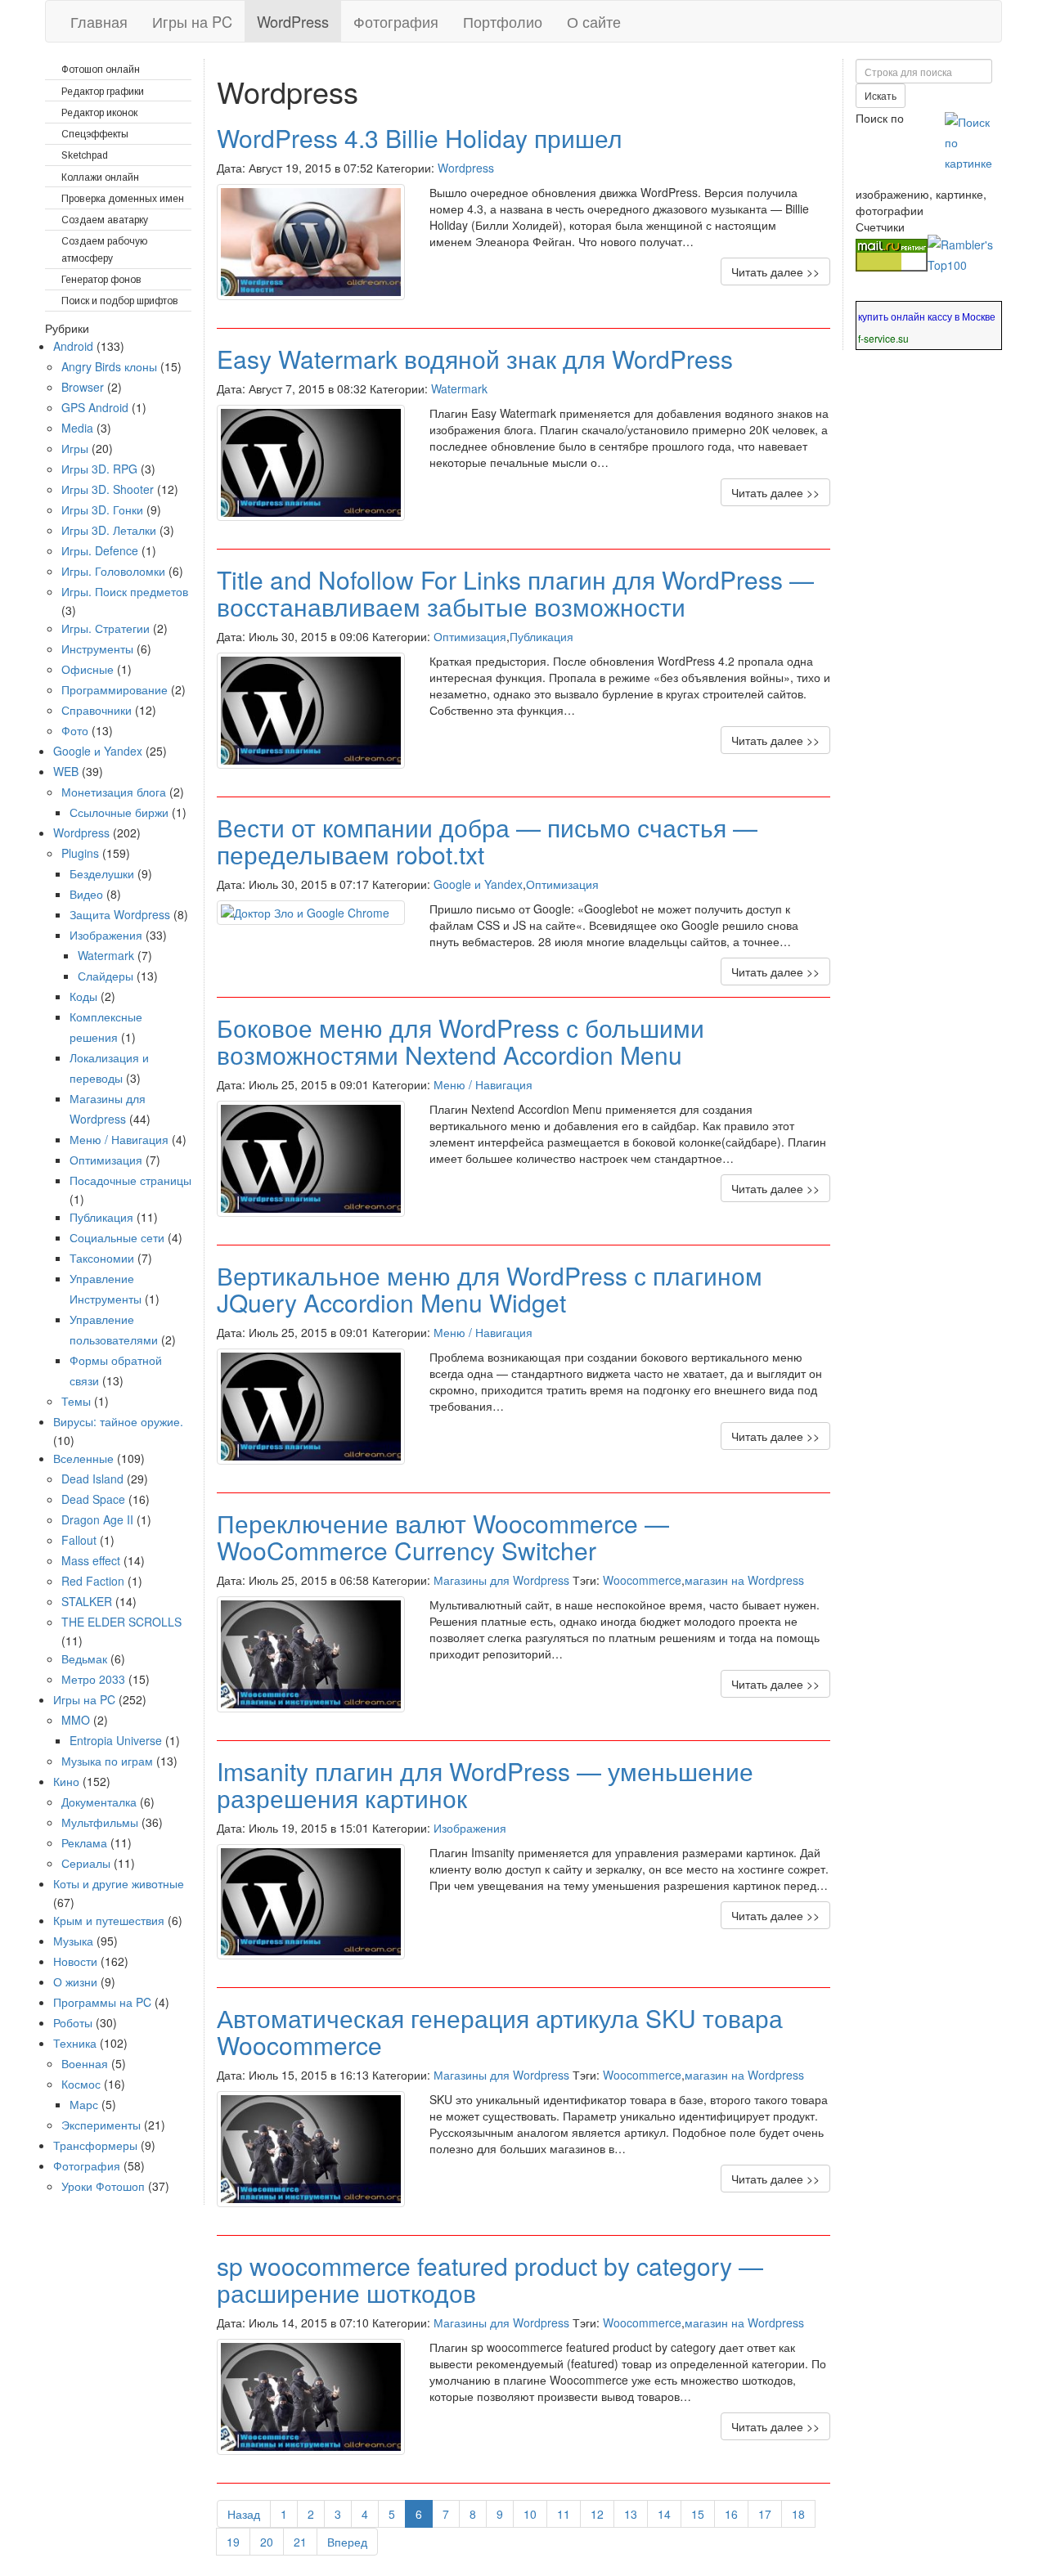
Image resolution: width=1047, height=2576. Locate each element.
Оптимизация (470, 636)
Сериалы (86, 1863)
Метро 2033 (93, 1679)
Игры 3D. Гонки (102, 509)
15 (698, 2514)
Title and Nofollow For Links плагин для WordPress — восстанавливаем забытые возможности (515, 593)
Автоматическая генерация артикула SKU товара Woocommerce (500, 2031)
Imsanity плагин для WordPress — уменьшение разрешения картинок (485, 1784)
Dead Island (92, 1479)
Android (73, 346)
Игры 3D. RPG (99, 469)
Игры (75, 448)
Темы (76, 1401)
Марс (84, 2104)
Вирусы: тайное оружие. (118, 1421)
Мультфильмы (100, 1822)
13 (631, 2514)
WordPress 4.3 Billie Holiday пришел (420, 138)
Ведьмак (84, 1658)
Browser (83, 387)
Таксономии (102, 1258)
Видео (86, 894)
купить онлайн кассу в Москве (927, 316)
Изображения (470, 1828)
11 (564, 2514)
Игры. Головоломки (113, 571)
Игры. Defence (100, 550)
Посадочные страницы (130, 1180)
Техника (75, 2043)
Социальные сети (117, 1237)
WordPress (293, 21)
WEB (66, 771)
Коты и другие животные (119, 1883)
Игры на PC (192, 21)
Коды (83, 996)
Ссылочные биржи (119, 812)
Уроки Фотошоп (103, 2186)
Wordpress (466, 168)
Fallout (79, 1540)
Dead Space (93, 1499)
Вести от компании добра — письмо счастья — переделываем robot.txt (487, 841)
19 (233, 2542)
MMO (76, 1720)
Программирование (115, 689)
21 (300, 2542)
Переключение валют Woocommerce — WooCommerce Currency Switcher (443, 1537)
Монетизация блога (114, 792)
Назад (244, 2514)
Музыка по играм (107, 1761)
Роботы (73, 2022)
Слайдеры (106, 976)
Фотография (396, 21)
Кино (66, 1781)
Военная (85, 2063)
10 (530, 2514)
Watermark (459, 388)
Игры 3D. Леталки (109, 530)
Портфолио (503, 21)
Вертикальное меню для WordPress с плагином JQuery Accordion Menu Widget (490, 1289)
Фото (75, 730)
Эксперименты (101, 2125)
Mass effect (91, 1560)
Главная (99, 21)
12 (597, 2514)
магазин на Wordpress (744, 1580)
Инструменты (97, 648)
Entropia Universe (116, 1740)
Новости (75, 1961)
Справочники (97, 710)
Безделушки (102, 873)
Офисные (88, 669)
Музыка (73, 1941)
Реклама (84, 1842)
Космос (81, 2084)
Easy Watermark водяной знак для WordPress (475, 359)
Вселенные (83, 1458)
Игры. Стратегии (106, 628)
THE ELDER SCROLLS (121, 1622)
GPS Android (95, 407)
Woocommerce (642, 1580)
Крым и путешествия (109, 1920)
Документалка (99, 1802)
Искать (881, 95)
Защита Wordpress (120, 914)
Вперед (347, 2542)
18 (798, 2514)
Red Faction (93, 1581)
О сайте (594, 21)
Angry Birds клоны (109, 366)
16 (731, 2514)
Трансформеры (95, 2145)
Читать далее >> (775, 272)
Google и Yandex (478, 884)
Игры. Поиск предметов (125, 591)
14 (664, 2514)
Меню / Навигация (483, 1084)
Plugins (80, 853)
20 (267, 2542)
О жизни (75, 1981)
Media (77, 428)
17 (765, 2514)
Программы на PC (102, 2002)
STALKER (87, 1601)
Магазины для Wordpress (501, 1580)
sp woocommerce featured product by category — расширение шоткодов (490, 2279)
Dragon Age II (97, 1519)
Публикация (541, 636)
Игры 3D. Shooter (108, 489)
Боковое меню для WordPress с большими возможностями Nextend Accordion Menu (461, 1041)
